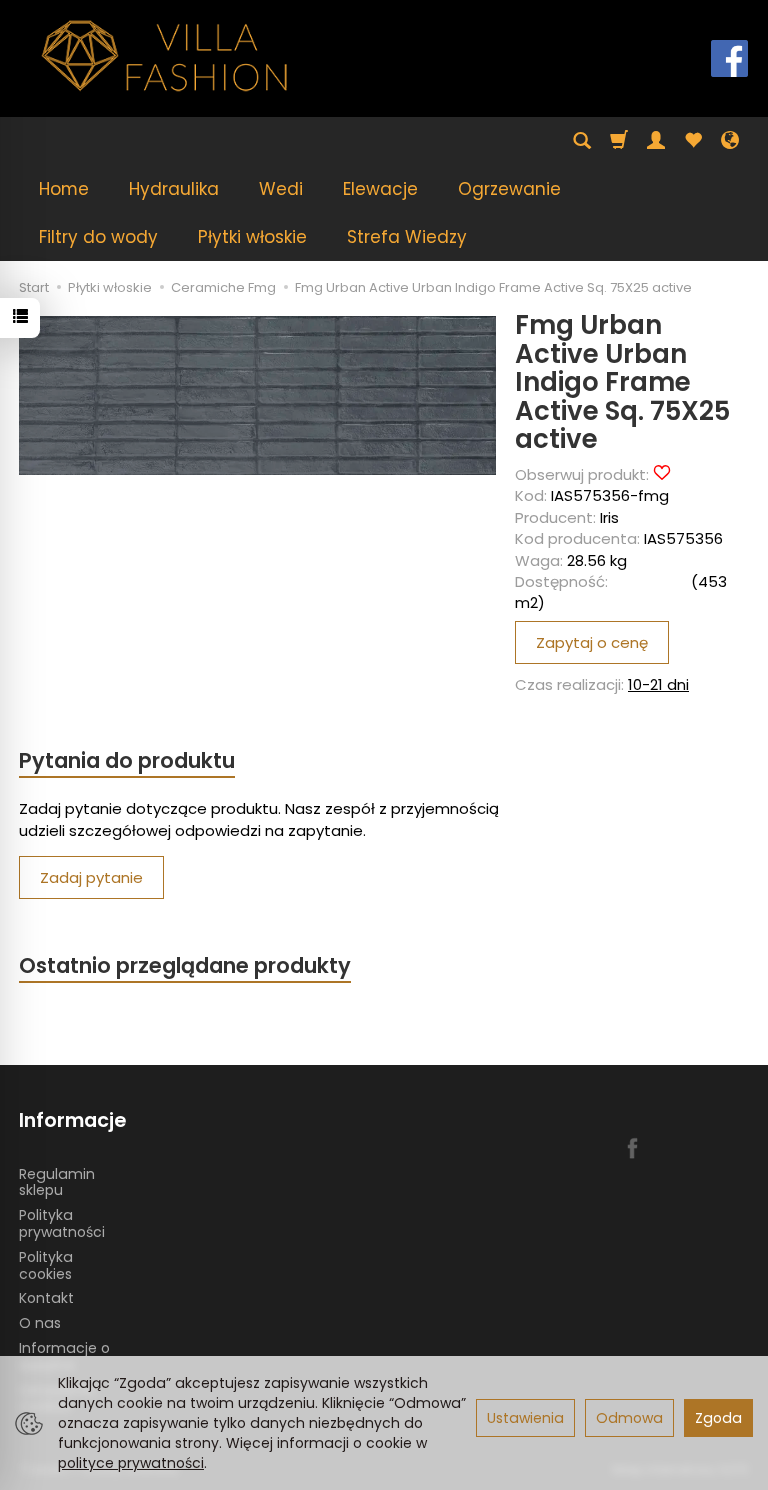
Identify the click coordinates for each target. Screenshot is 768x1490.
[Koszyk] (619, 141)
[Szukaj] (582, 141)
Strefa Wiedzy (407, 237)
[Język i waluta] (730, 141)
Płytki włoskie (252, 237)
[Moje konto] (656, 141)
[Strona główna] (165, 56)
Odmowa (629, 1418)
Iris (609, 517)
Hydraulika (174, 189)
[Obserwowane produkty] (693, 141)
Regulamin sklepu (57, 1182)
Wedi (281, 189)
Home (64, 189)
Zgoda (718, 1418)
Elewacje (380, 189)
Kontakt (46, 1298)
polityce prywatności (131, 1463)
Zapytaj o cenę (592, 642)
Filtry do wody (98, 237)
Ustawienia (525, 1418)
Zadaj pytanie (91, 877)
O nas (40, 1323)
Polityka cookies (46, 1265)
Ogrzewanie (509, 189)
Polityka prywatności (62, 1223)
